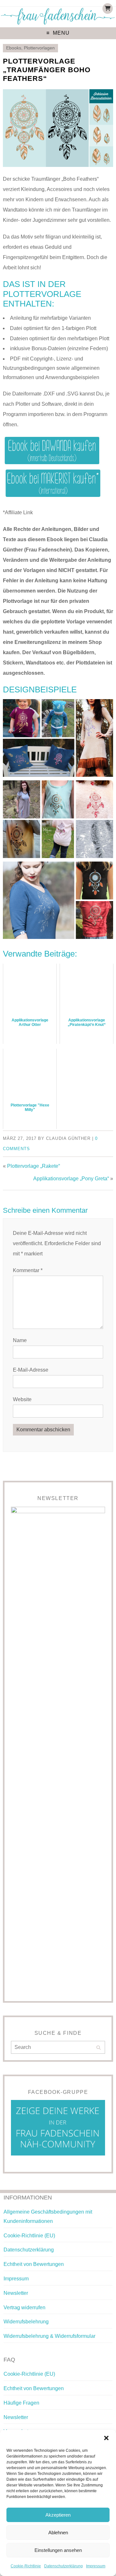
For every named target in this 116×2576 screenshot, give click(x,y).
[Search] (98, 2048)
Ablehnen (58, 2533)
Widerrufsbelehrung (26, 2322)
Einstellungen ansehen (58, 2550)
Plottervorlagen (39, 48)
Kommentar (28, 1270)
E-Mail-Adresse (31, 1370)
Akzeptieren (58, 2515)
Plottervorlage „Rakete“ (34, 1166)
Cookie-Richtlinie (26, 2566)
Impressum (96, 2566)
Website (22, 1399)
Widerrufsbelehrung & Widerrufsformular (49, 2336)
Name (20, 1340)
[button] (106, 2438)
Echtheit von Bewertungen (34, 2264)
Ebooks (14, 48)
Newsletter (16, 2293)
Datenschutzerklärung (63, 2566)
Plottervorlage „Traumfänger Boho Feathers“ (47, 70)
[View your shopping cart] (108, 9)
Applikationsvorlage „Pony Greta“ (71, 1179)
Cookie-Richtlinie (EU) (29, 2236)
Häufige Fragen (21, 2403)
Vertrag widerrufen (24, 2307)
